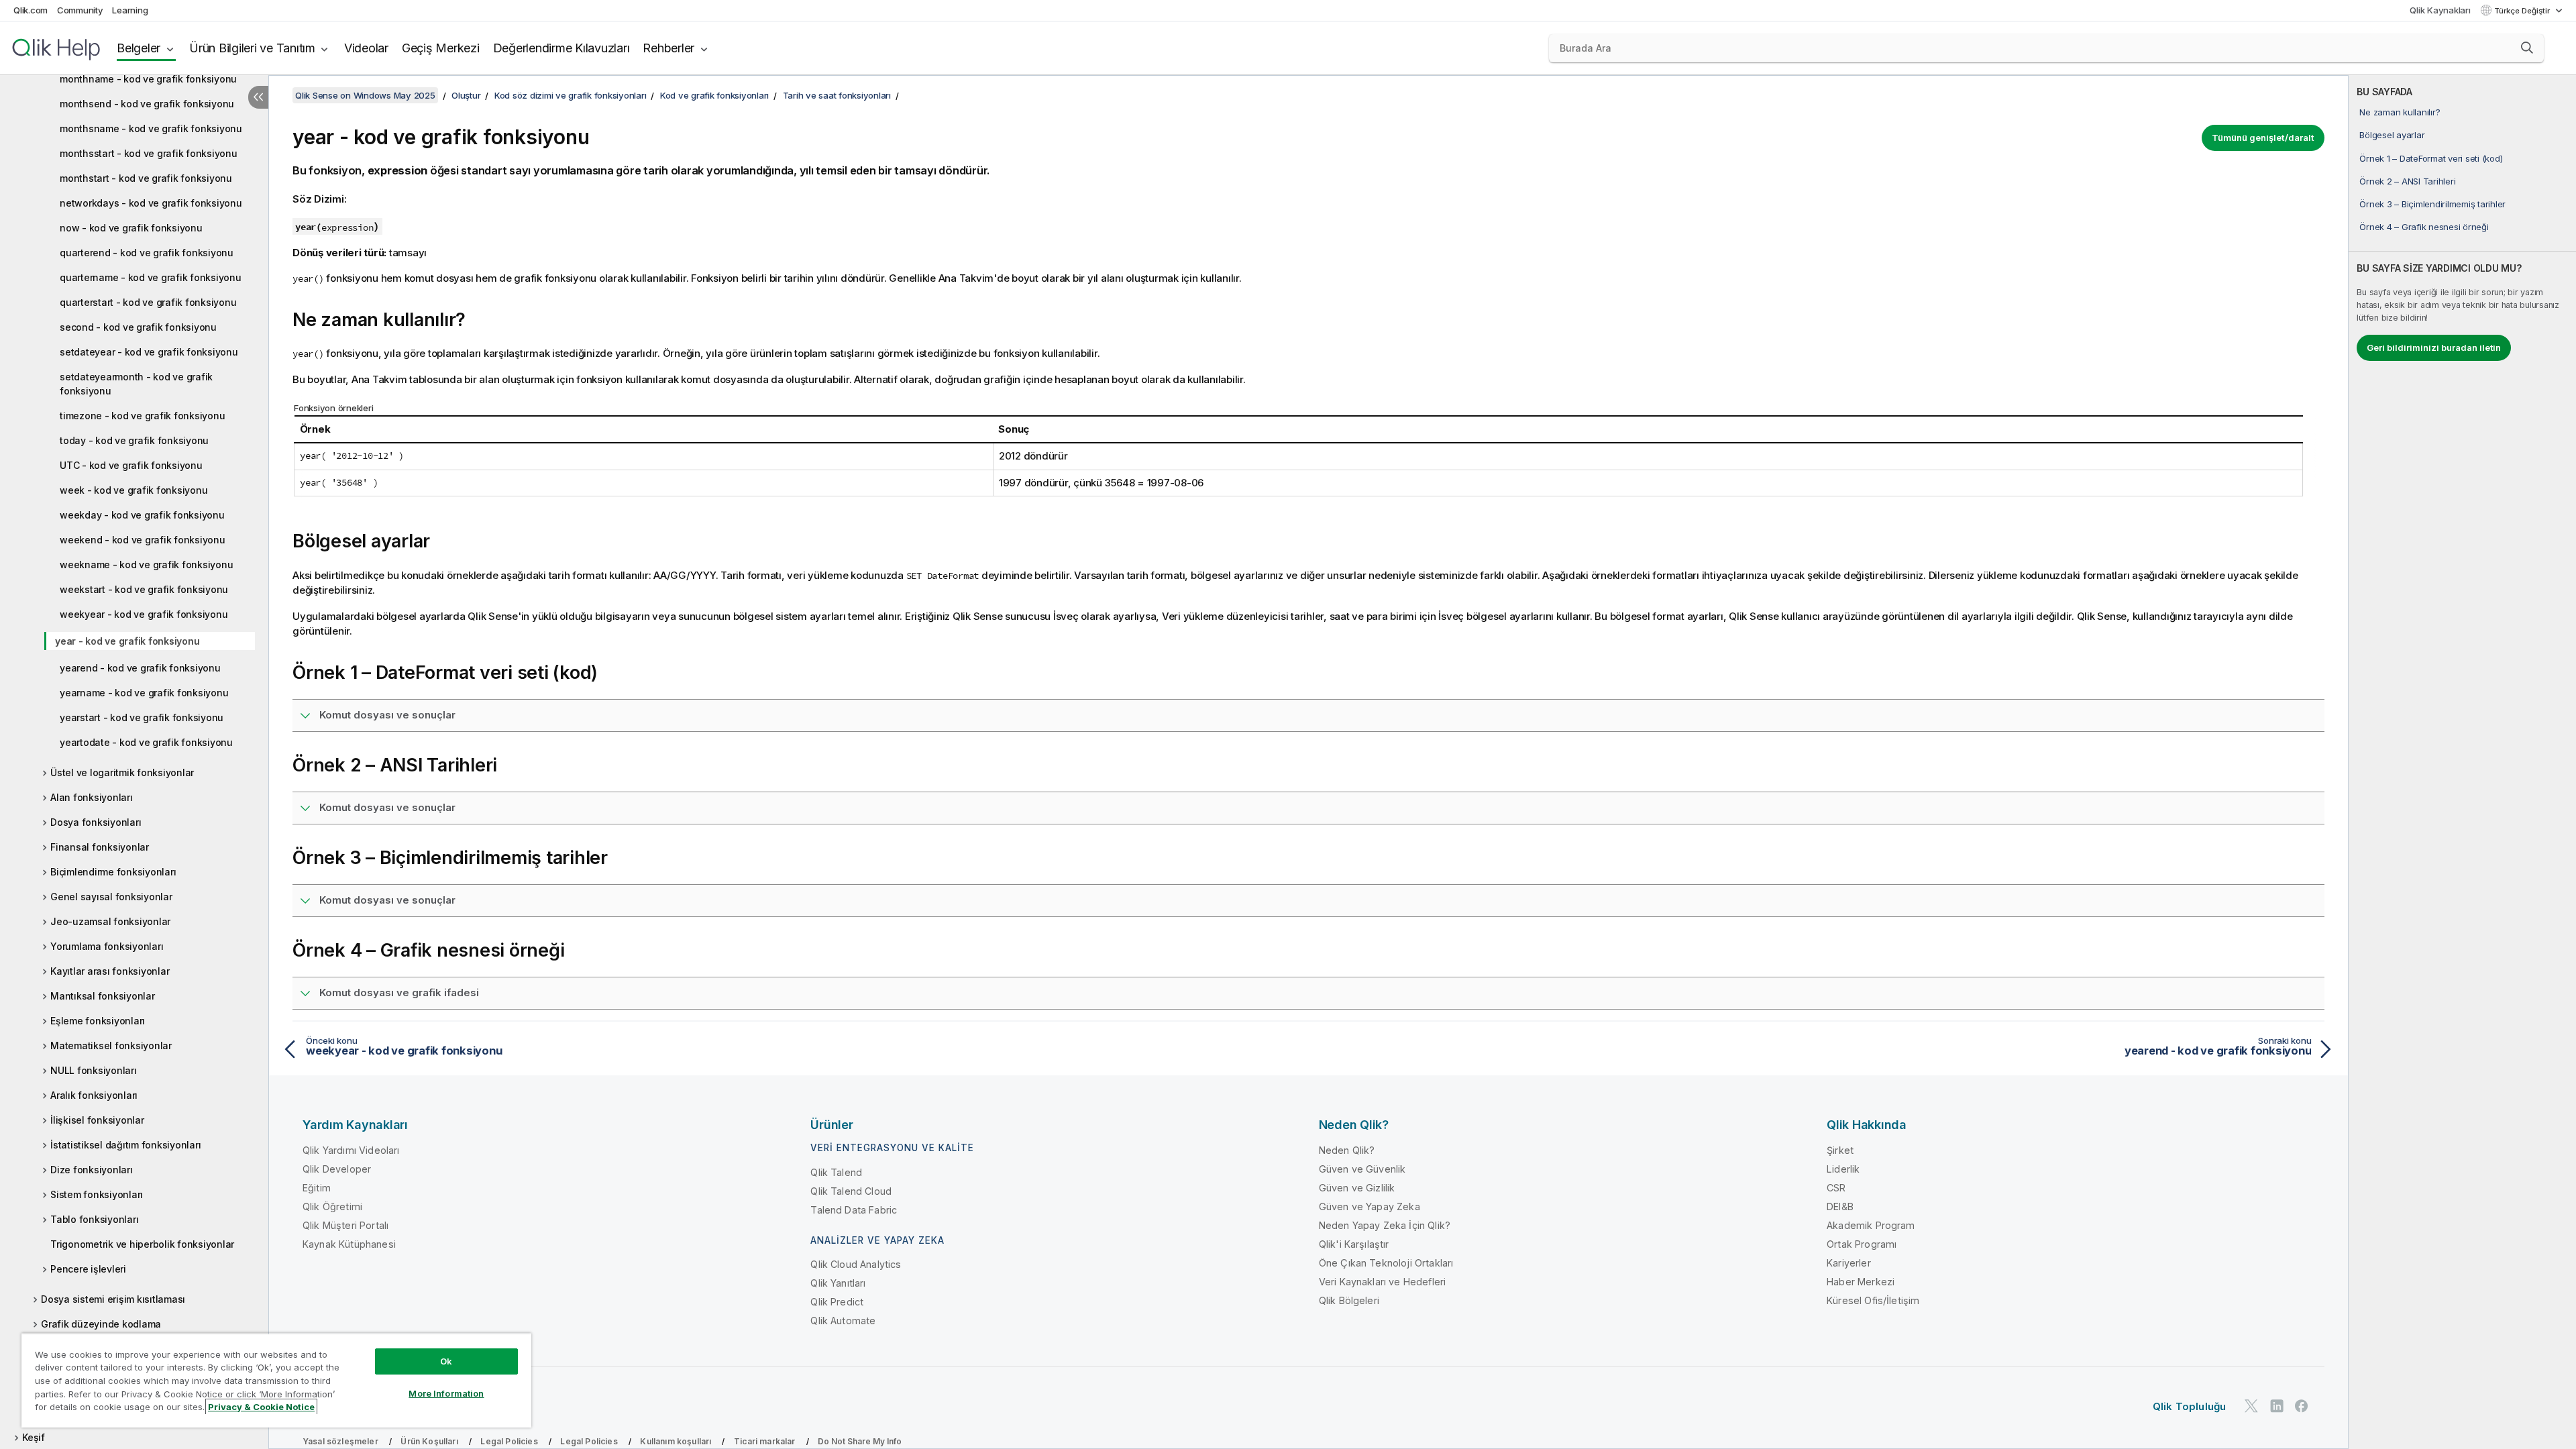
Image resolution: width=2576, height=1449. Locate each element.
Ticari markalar (764, 1441)
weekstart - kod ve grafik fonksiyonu (144, 589)
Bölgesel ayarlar (2392, 135)
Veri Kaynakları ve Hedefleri (1382, 1282)
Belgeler (139, 48)
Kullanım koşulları (676, 1441)
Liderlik (1843, 1169)
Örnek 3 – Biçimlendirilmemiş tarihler (2432, 204)
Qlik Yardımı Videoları (351, 1150)
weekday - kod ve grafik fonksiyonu (142, 515)
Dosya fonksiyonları (96, 822)
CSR (1836, 1188)
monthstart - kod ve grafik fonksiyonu (146, 178)
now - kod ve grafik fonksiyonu (131, 228)
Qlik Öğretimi (332, 1206)
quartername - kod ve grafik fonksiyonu (151, 277)
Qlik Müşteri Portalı (345, 1225)
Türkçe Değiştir (2523, 11)
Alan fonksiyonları (92, 797)
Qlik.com (31, 10)
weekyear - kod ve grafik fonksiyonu (144, 614)
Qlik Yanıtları (838, 1283)
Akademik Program (1871, 1225)
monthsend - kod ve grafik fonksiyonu (147, 104)
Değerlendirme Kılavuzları (561, 48)
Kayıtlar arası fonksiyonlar (110, 971)
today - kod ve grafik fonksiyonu (134, 440)
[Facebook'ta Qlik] (2302, 1406)
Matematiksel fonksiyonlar (111, 1045)
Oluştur (466, 95)
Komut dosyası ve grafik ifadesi (399, 992)
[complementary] (2462, 762)
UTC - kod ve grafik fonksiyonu (131, 465)
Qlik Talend (836, 1172)
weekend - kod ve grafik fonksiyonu (143, 540)
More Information (446, 1393)
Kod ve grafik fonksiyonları (714, 95)
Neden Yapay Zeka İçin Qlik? (1385, 1225)
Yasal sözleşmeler (340, 1441)
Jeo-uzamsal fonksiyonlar (110, 921)
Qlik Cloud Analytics (856, 1264)
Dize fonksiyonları (92, 1170)
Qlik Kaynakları (2440, 10)
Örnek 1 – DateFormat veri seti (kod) (2431, 158)
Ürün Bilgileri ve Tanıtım (252, 48)
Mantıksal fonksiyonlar (103, 996)
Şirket (1840, 1150)
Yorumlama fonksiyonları (107, 946)
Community (80, 10)
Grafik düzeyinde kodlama (101, 1324)
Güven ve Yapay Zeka (1370, 1206)
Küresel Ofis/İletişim (1873, 1300)
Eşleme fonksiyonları (98, 1021)
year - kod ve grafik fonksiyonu (127, 641)
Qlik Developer (337, 1169)
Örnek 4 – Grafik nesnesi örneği (2424, 227)
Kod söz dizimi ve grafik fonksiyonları (571, 95)
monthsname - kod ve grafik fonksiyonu (151, 128)
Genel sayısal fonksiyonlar (111, 897)
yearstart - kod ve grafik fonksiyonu (142, 717)
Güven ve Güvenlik (1362, 1169)
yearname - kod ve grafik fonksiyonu (144, 693)
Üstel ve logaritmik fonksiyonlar (122, 772)
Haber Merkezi (1861, 1282)
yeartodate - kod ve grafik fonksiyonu (146, 742)
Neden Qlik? (1347, 1150)
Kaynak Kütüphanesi (349, 1244)
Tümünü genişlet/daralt (2263, 138)
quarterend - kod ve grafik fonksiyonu (147, 253)
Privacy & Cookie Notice (261, 1407)
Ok (446, 1361)
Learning (130, 10)
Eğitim (317, 1188)
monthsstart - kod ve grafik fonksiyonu (149, 153)
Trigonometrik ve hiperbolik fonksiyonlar (142, 1244)
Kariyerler (1849, 1263)
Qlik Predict (837, 1302)
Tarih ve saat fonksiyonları (837, 95)
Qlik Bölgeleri (1349, 1300)
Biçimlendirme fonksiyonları (113, 872)
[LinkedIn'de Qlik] (2277, 1406)
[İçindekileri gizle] (258, 97)
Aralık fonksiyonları (94, 1095)
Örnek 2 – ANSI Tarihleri (2407, 181)
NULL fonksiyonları (94, 1070)
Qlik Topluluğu (2189, 1406)
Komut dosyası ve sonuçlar (387, 715)
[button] (2527, 48)
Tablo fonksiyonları (94, 1219)
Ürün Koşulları (429, 1441)
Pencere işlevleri (88, 1269)
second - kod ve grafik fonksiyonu (138, 327)
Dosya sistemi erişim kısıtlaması (113, 1299)
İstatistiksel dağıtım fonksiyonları (125, 1145)
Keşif (34, 1437)
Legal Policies (509, 1441)
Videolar (366, 48)
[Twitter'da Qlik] (2251, 1406)
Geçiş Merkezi (441, 48)
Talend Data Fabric (854, 1210)
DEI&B (1840, 1206)
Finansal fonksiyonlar (100, 847)
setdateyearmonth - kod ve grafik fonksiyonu (136, 384)
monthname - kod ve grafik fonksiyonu (148, 79)
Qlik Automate (843, 1321)
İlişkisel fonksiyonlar (97, 1120)
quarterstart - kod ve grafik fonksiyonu (148, 302)
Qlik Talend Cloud (851, 1191)
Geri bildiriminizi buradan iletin (2434, 347)
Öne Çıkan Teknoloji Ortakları (1386, 1263)
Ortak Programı (1862, 1244)
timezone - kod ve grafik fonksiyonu (142, 416)
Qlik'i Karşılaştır (1354, 1244)
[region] (276, 1380)
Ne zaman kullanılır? (2400, 112)
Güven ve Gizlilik (1357, 1188)
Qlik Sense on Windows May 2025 (365, 95)
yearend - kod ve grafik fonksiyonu (140, 668)
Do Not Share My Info (860, 1441)
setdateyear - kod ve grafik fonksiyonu (149, 352)
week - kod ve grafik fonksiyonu (133, 490)
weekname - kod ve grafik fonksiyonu (146, 565)
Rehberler (668, 48)
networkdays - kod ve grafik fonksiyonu (151, 203)
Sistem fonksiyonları (97, 1194)
